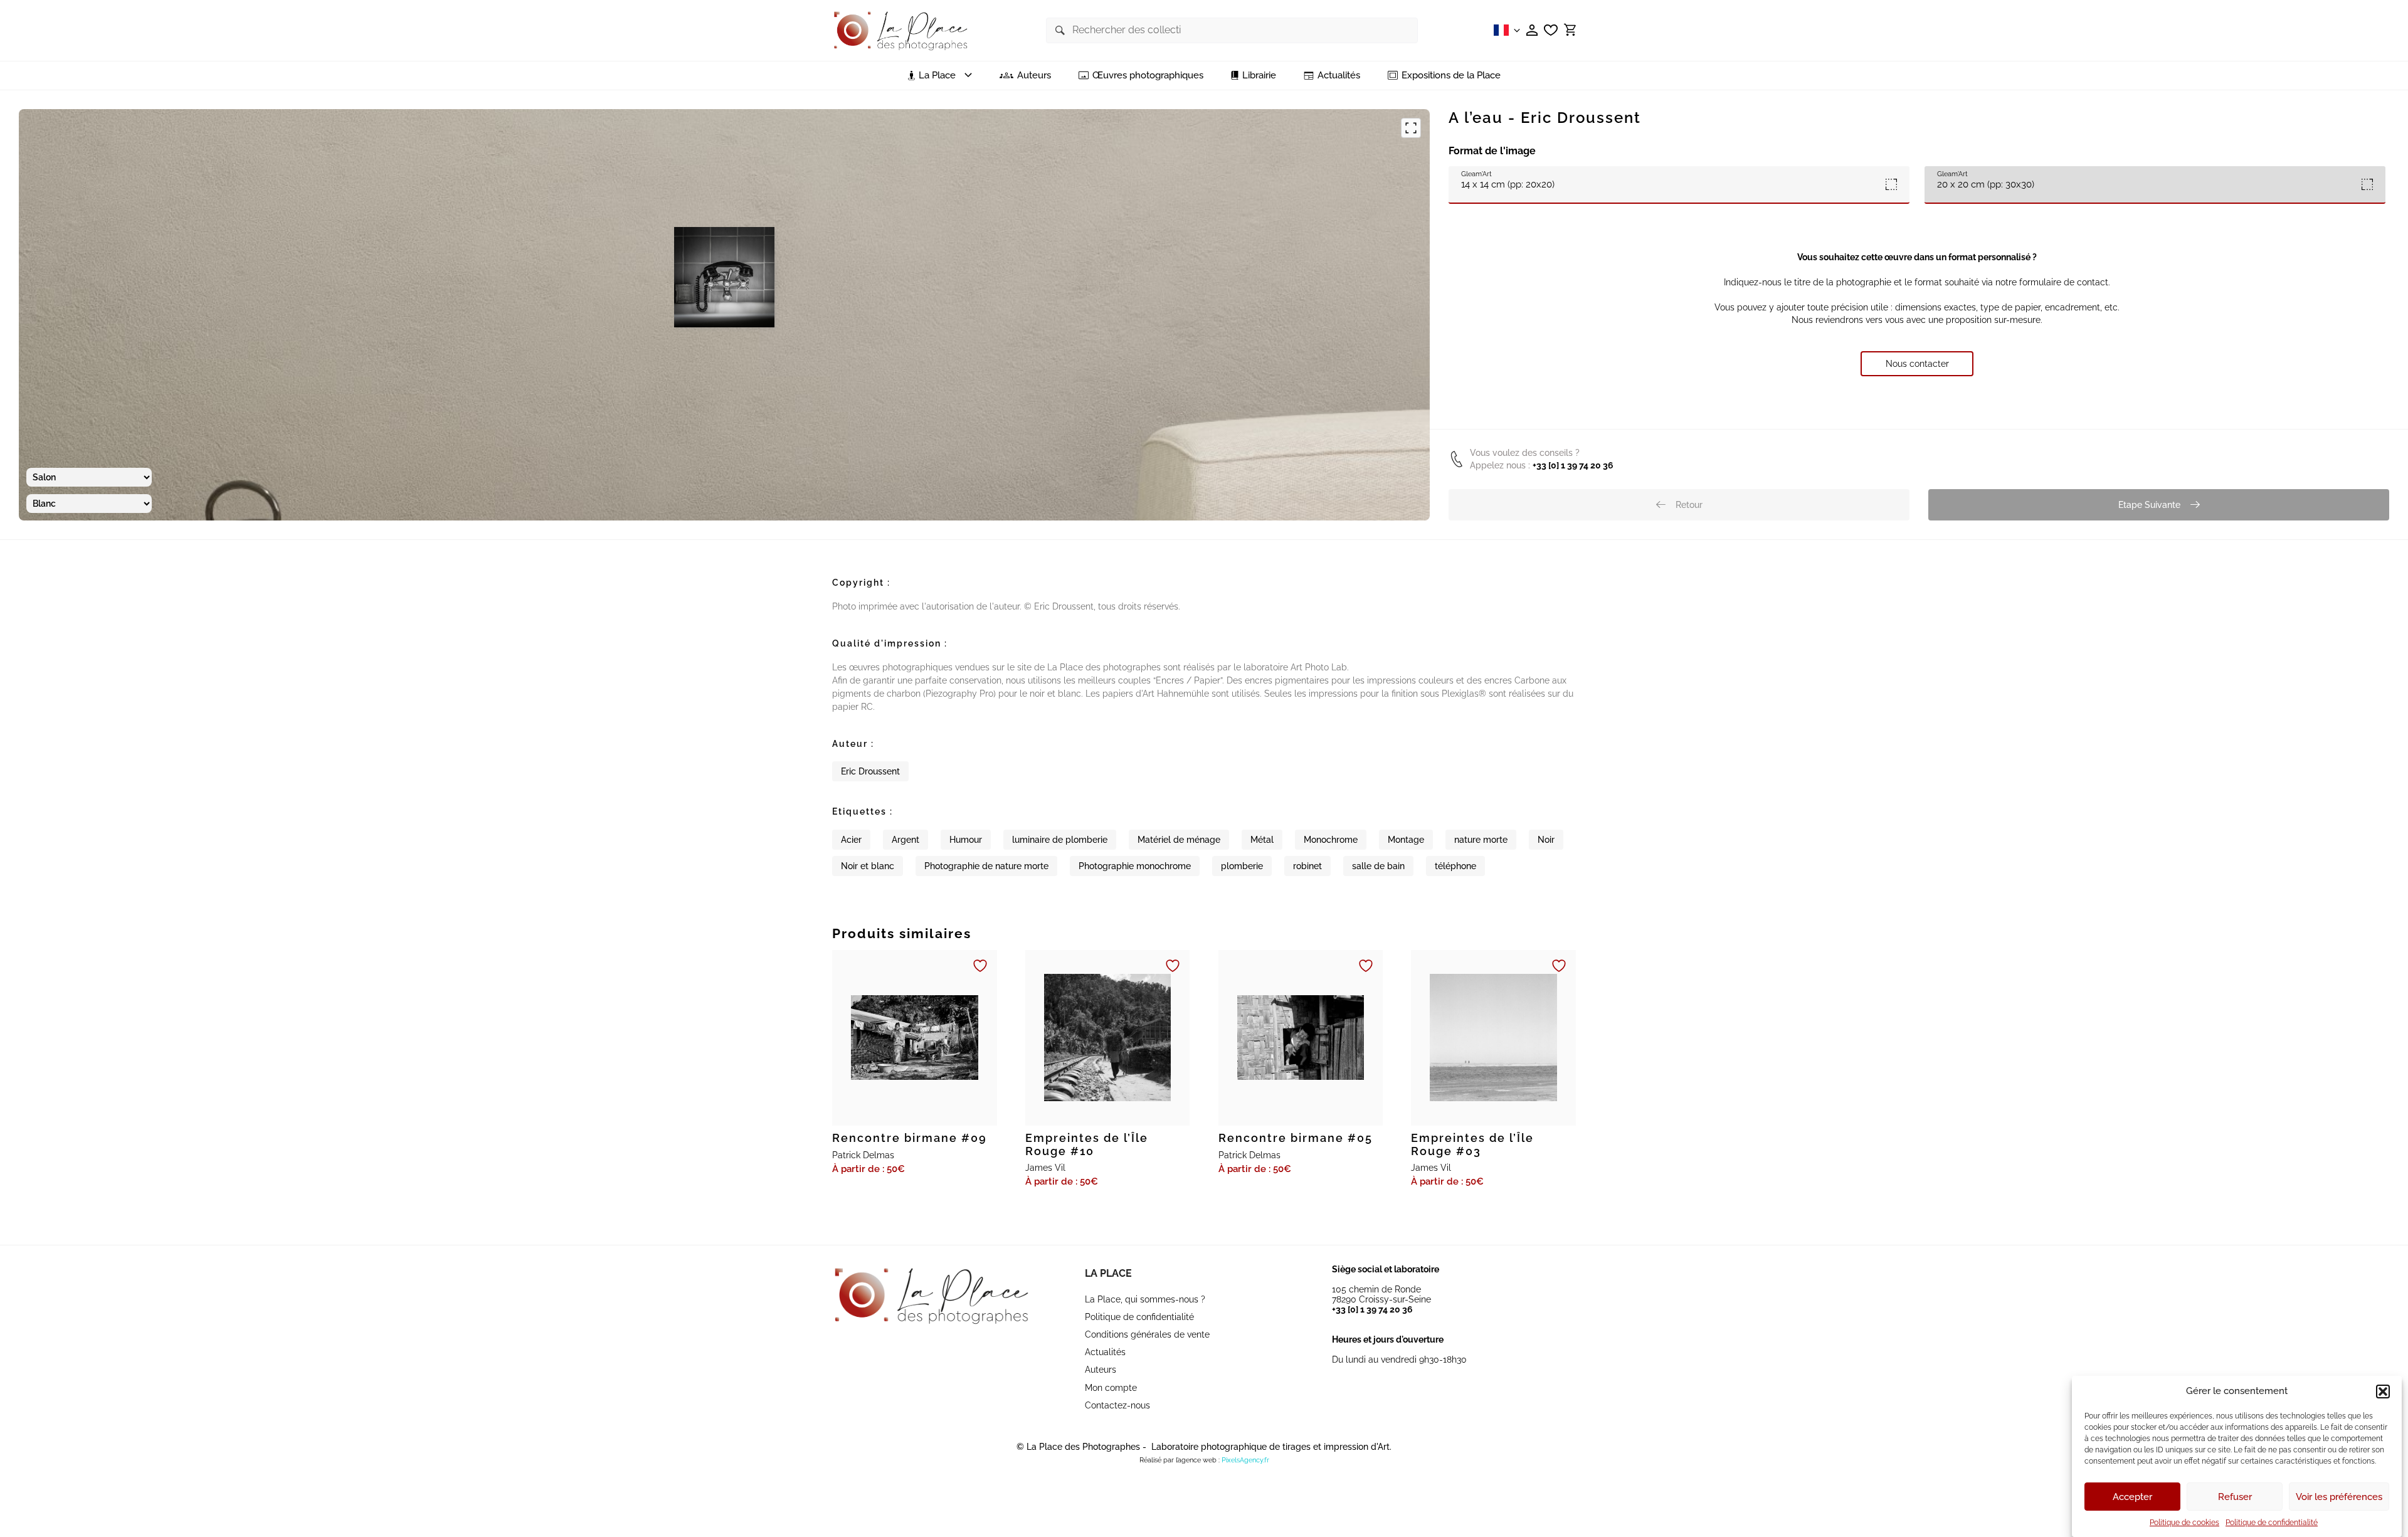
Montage (1406, 840)
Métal (1262, 840)
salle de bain (1378, 866)
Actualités (1339, 76)
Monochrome (1331, 840)
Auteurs (1034, 76)
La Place (1108, 1273)
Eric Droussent (870, 771)
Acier (851, 840)
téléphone (1455, 866)
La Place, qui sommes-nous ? (1145, 1299)
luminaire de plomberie (1060, 840)
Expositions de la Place (1451, 76)
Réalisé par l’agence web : (1180, 1460)
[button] (2383, 1392)
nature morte (1481, 840)
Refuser (2235, 1497)
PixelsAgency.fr (1245, 1460)
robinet (1307, 866)
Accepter (2132, 1497)
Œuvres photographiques (1148, 76)
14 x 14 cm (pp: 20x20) (1508, 180)
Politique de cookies (2184, 1523)
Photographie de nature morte (986, 866)
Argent (906, 840)
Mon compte (1111, 1388)
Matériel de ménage (1179, 840)
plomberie (1242, 866)
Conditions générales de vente (1147, 1334)
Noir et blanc (868, 866)
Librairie (1259, 76)
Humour (966, 840)
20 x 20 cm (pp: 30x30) (1986, 180)
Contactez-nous (1117, 1405)
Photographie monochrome (1135, 866)
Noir (1546, 840)
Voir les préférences (2339, 1497)
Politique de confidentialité (2272, 1523)
